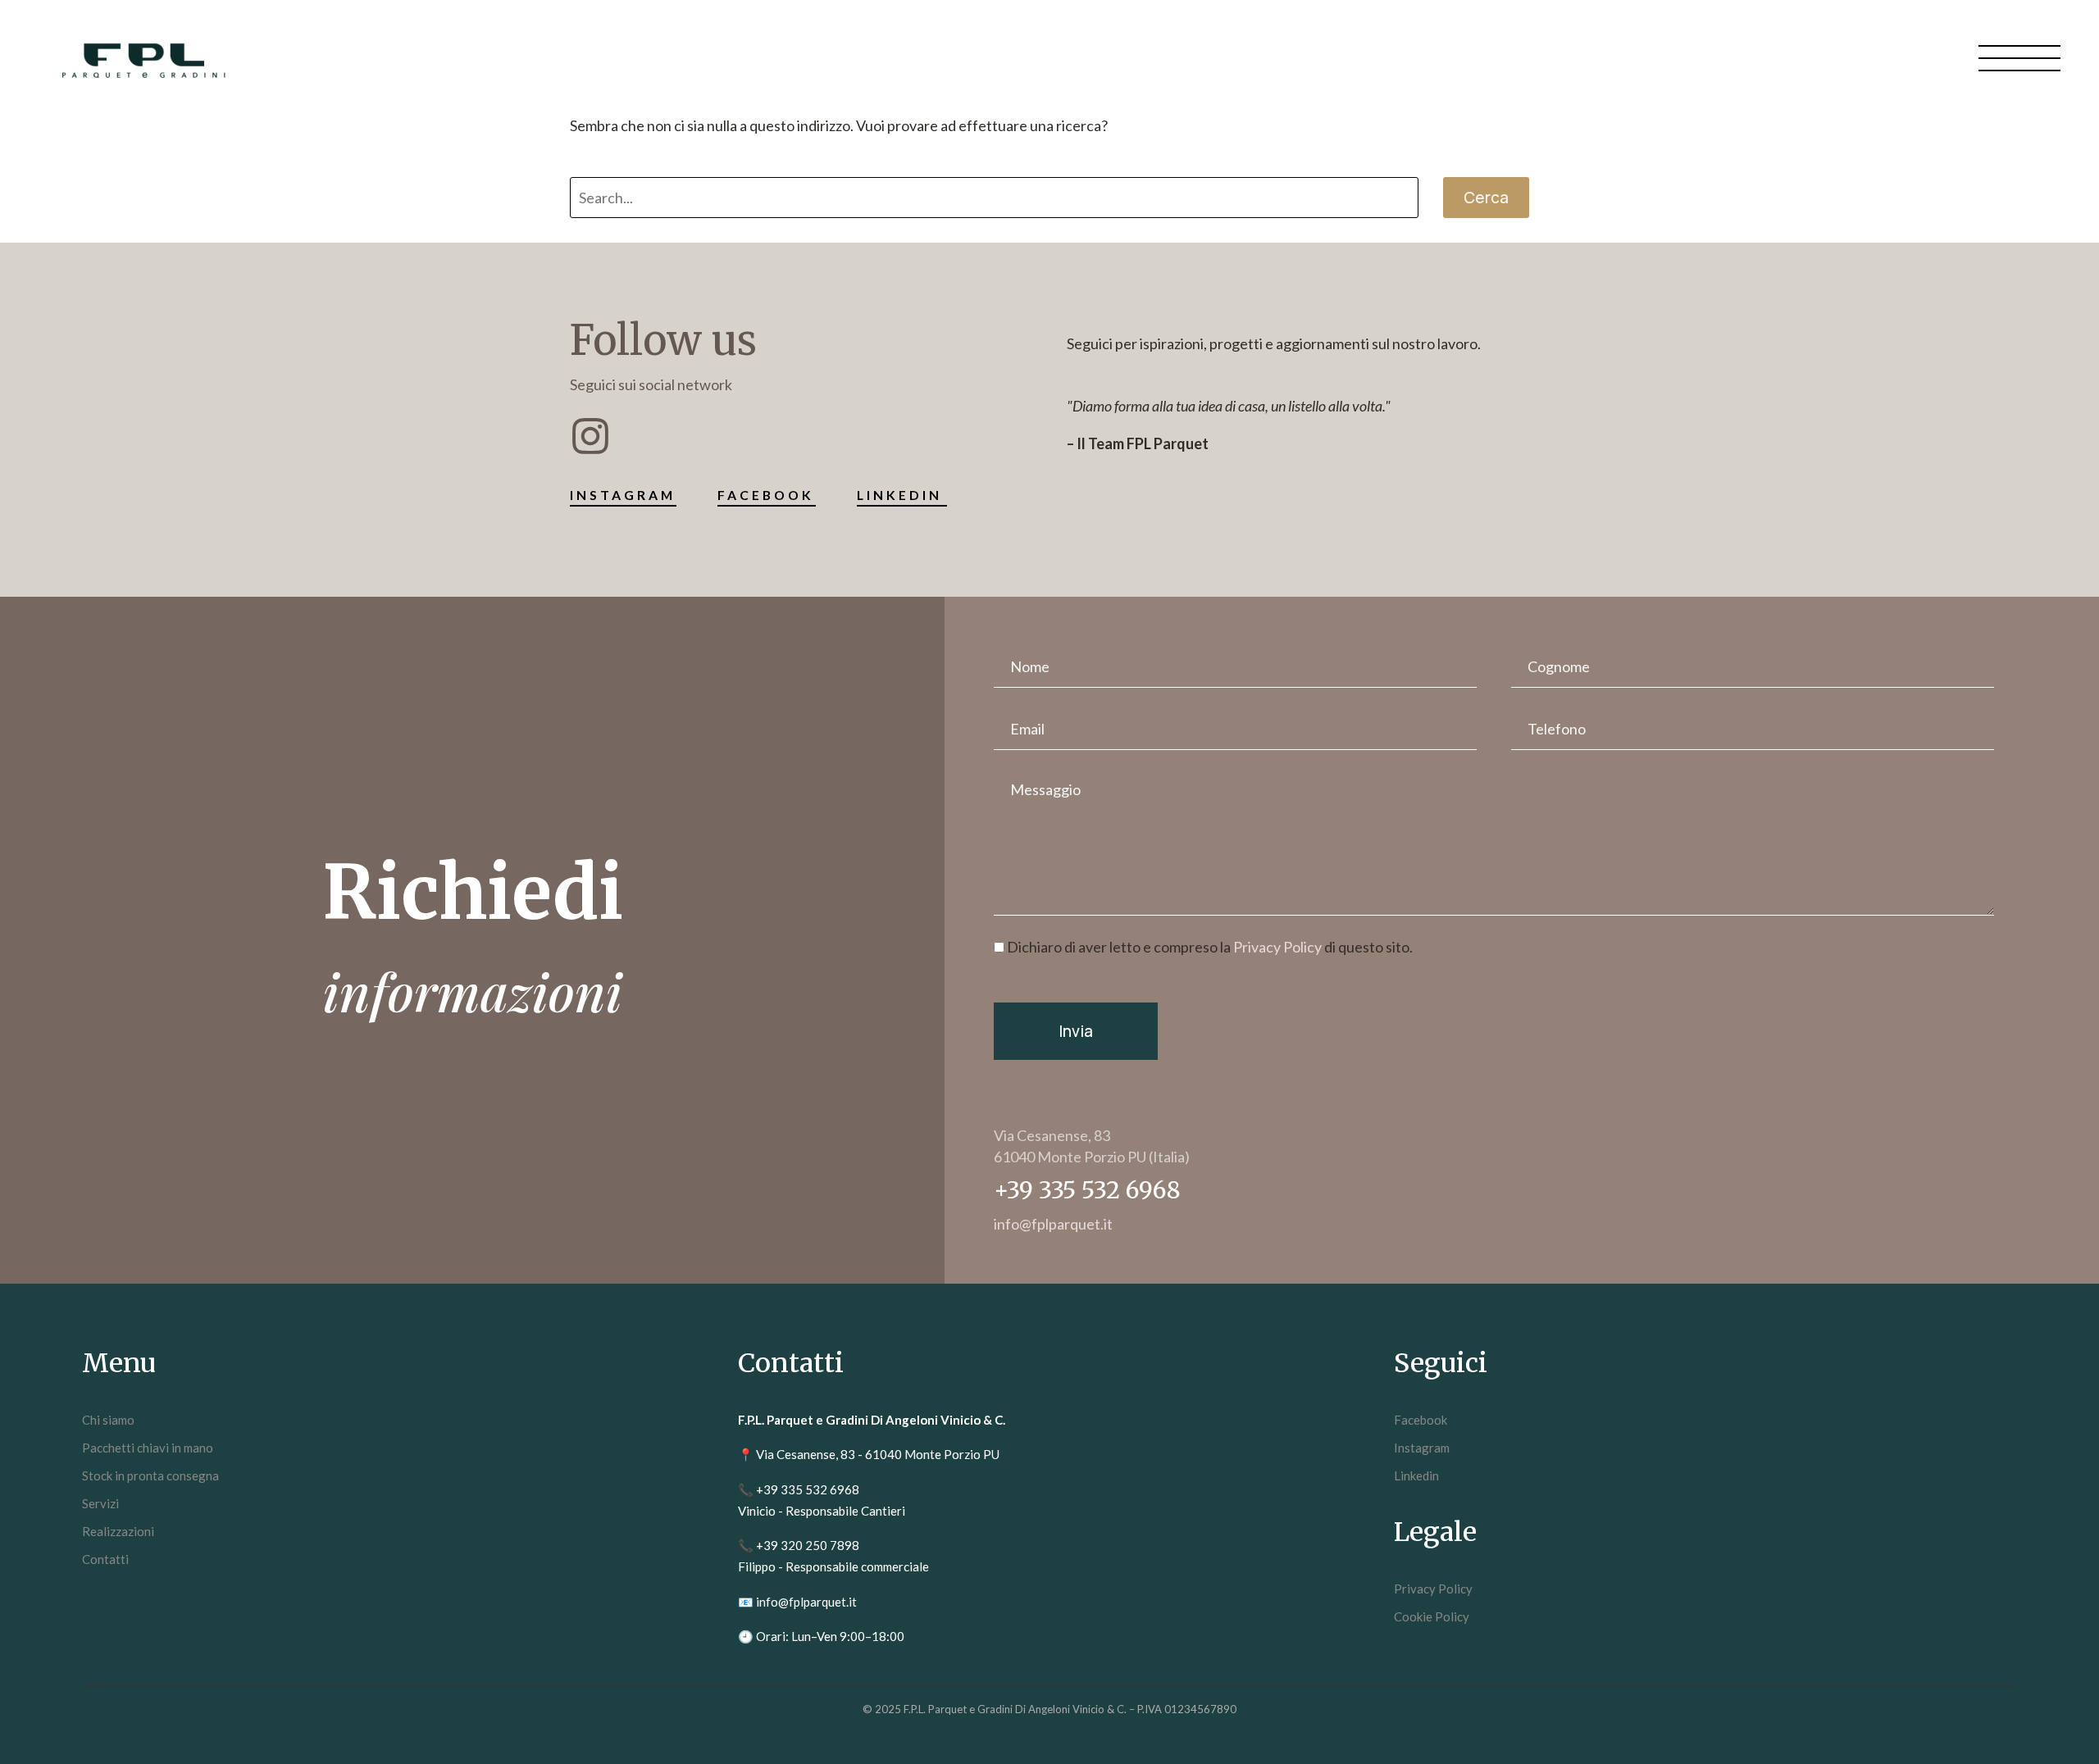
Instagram (1422, 1448)
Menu (2019, 57)
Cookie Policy (1432, 1616)
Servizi (100, 1503)
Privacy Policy (1277, 947)
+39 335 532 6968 (808, 1489)
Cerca (1486, 198)
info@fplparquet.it (806, 1602)
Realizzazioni (118, 1531)
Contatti (105, 1559)
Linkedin (1416, 1475)
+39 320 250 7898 (808, 1545)
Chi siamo (108, 1420)
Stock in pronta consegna (150, 1475)
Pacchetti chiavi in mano (148, 1448)
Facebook (1421, 1420)
